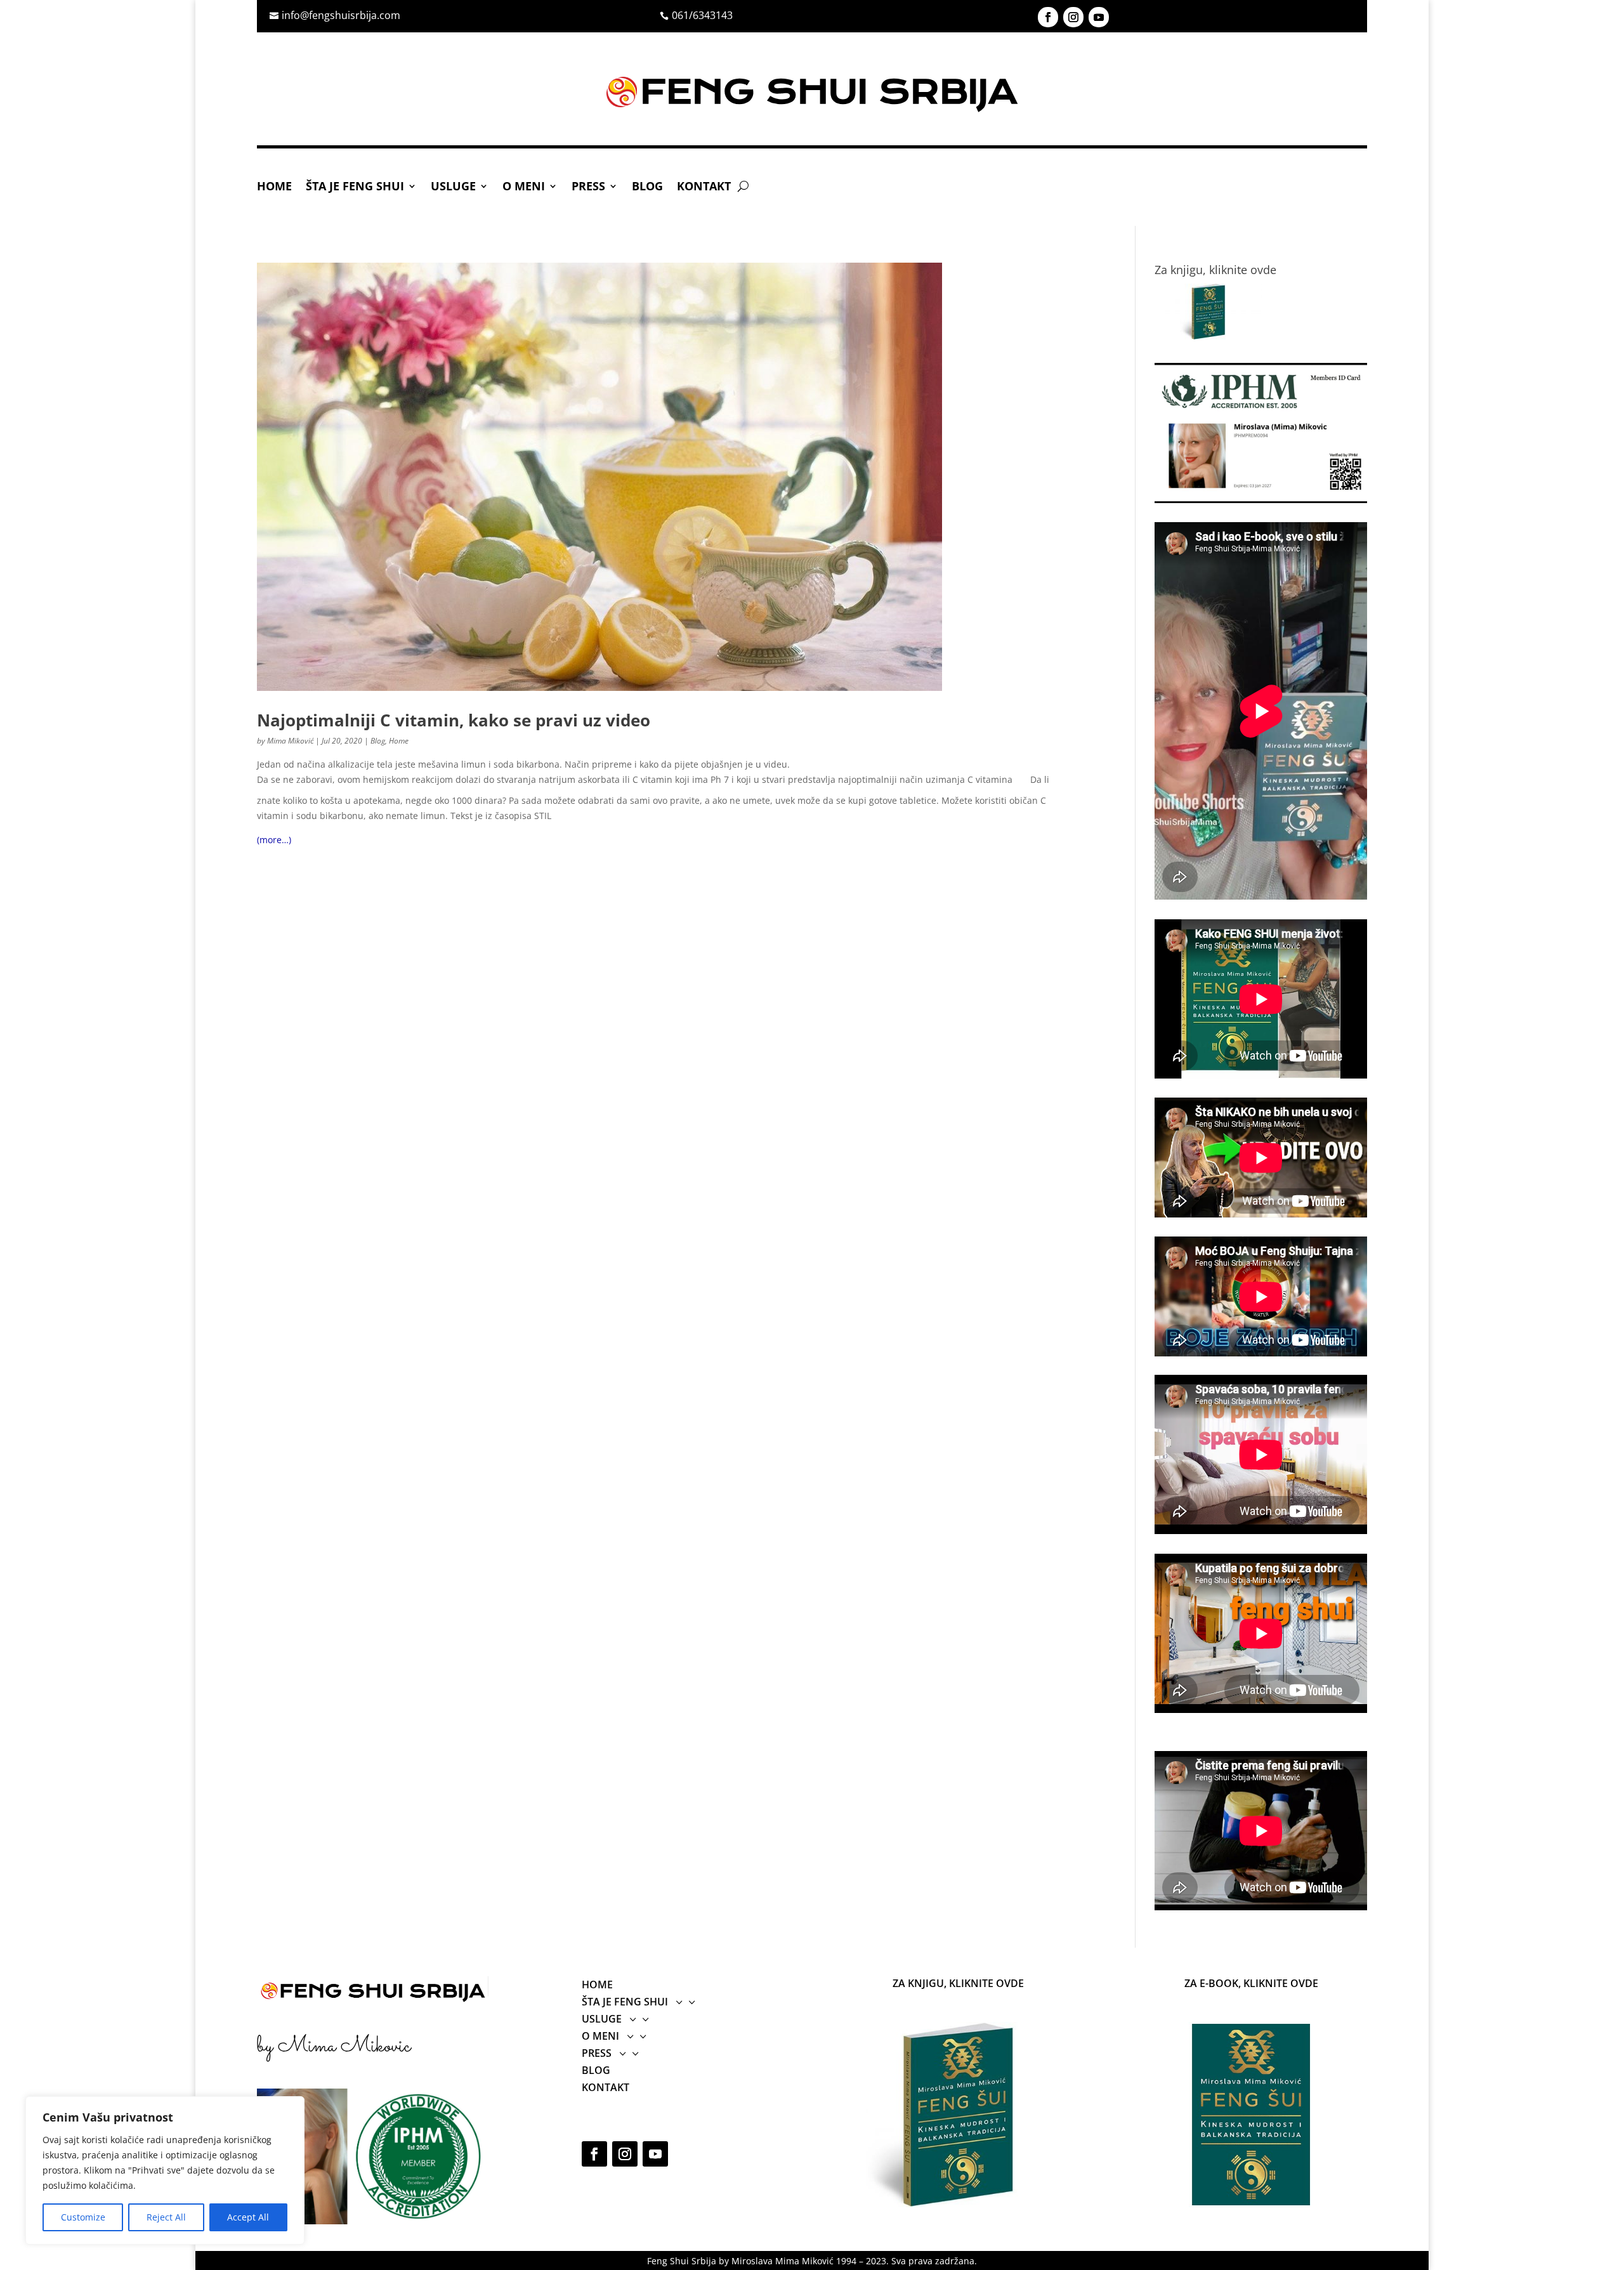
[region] (165, 2170)
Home (274, 187)
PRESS (588, 187)
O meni (524, 187)
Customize (83, 2217)
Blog (647, 187)
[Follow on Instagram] (1073, 17)
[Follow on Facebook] (1048, 17)
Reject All (166, 2217)
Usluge (453, 187)
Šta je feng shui (355, 187)
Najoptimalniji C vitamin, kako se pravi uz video (454, 720)
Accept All (248, 2217)
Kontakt (704, 187)
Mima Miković (290, 741)
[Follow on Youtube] (1099, 17)
